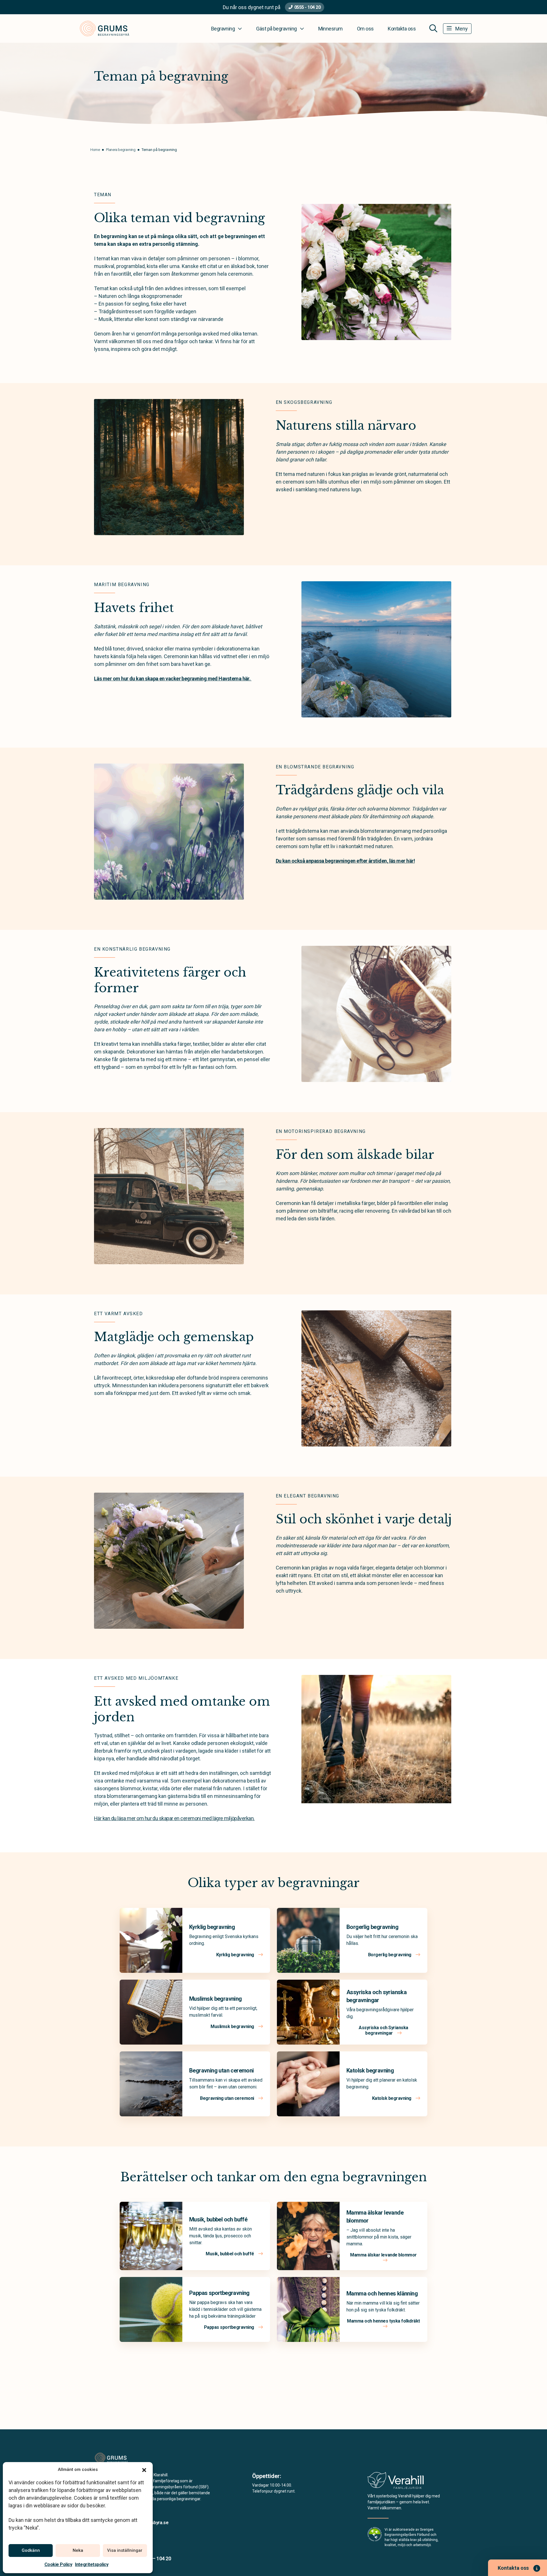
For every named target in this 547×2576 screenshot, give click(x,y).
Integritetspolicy (92, 2564)
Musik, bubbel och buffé (218, 2219)
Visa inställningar (125, 2550)
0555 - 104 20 (308, 7)
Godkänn (31, 2550)
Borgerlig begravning (372, 1927)
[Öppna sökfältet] (433, 28)
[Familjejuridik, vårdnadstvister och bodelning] (396, 2482)
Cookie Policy (58, 2564)
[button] (144, 2469)
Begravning (223, 29)
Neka (78, 2550)
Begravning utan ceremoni (222, 2070)
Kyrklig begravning (212, 1927)
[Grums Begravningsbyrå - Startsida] (124, 2458)
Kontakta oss (402, 29)
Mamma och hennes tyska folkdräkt (383, 2321)
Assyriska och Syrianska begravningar (383, 2030)
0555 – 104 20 (156, 2558)
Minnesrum (330, 29)
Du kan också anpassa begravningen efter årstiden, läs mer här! (345, 861)
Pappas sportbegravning (219, 2293)
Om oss (365, 29)
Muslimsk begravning (216, 1999)
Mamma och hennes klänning (382, 2293)
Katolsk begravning (370, 2070)
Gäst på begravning (276, 29)
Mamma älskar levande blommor (383, 2255)
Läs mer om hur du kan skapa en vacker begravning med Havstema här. (173, 679)
